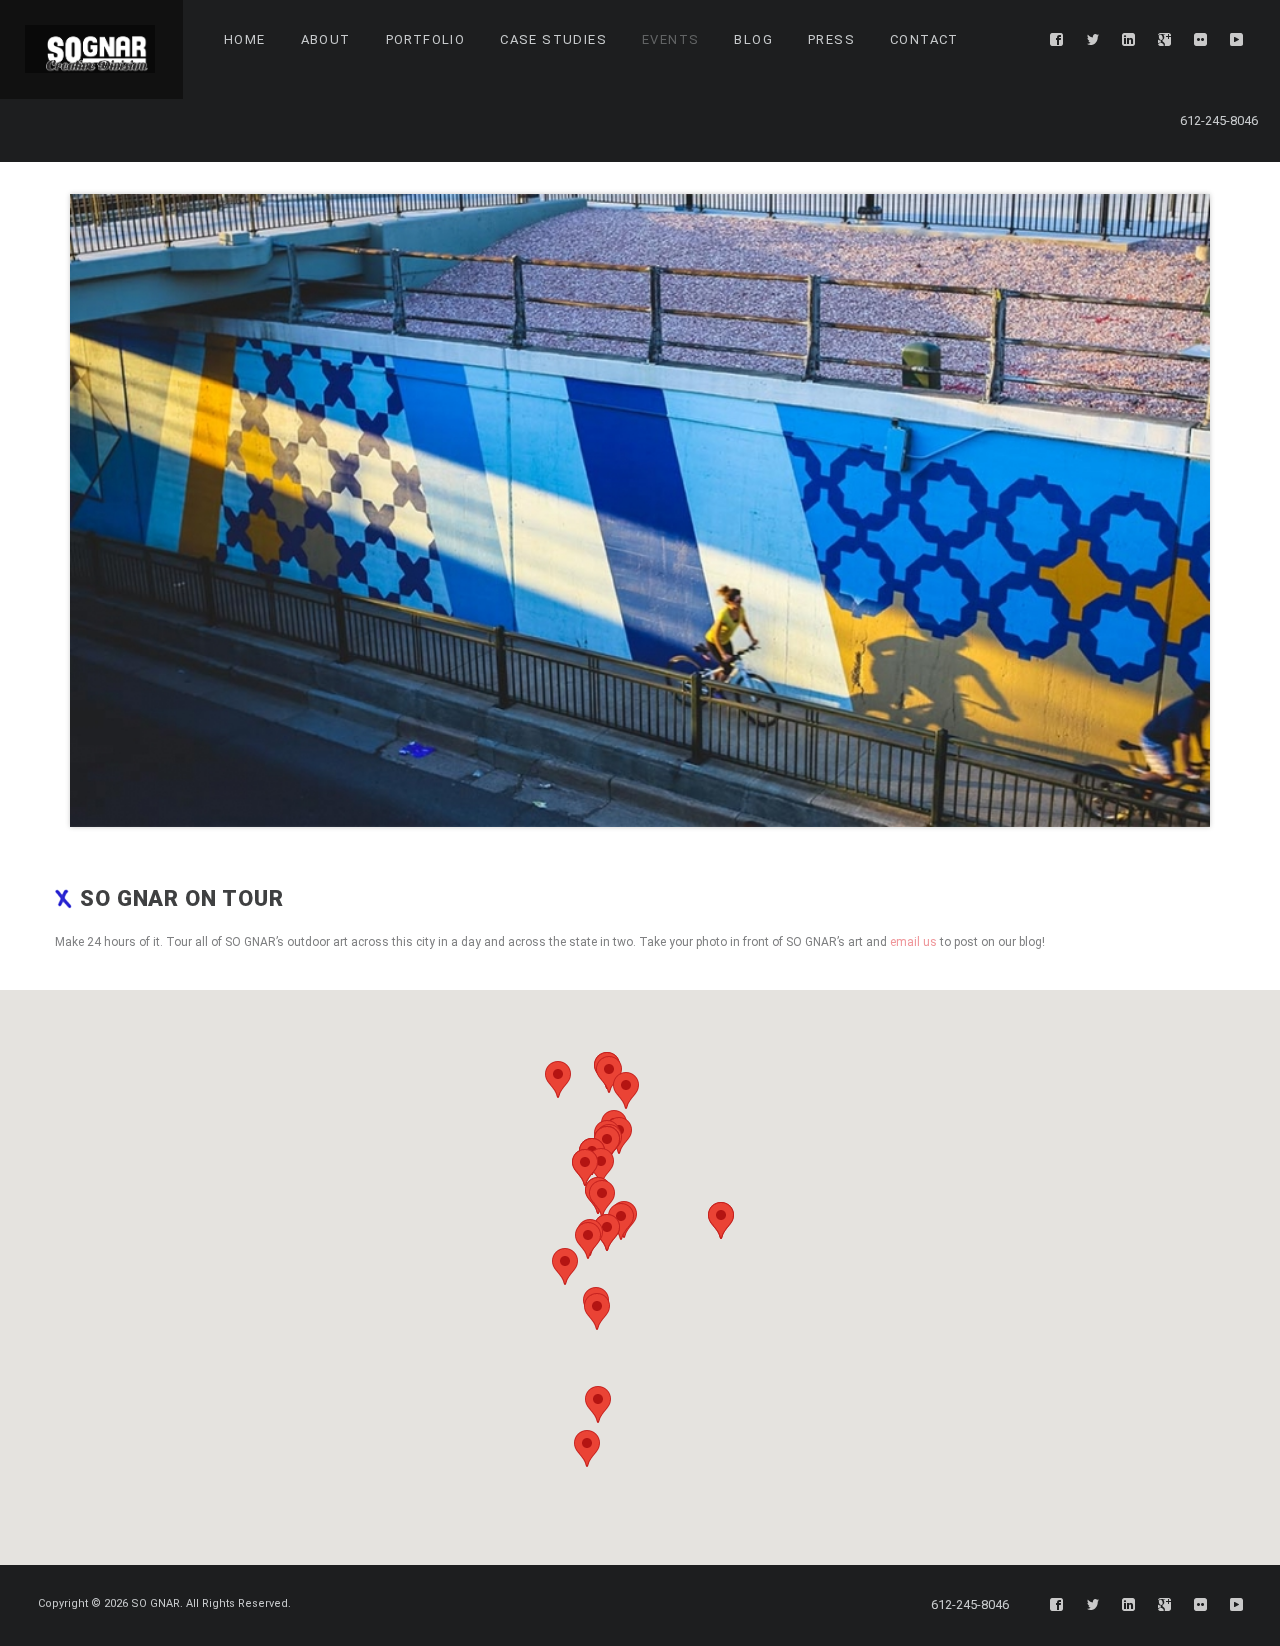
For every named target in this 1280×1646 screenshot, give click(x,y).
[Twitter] (1093, 40)
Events (670, 39)
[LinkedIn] (1129, 40)
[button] (609, 1074)
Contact (924, 39)
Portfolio (426, 39)
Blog (753, 39)
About (326, 39)
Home (245, 39)
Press (831, 39)
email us (913, 942)
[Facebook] (1057, 40)
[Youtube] (1237, 40)
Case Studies (553, 39)
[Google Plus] (1165, 40)
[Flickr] (1201, 40)
